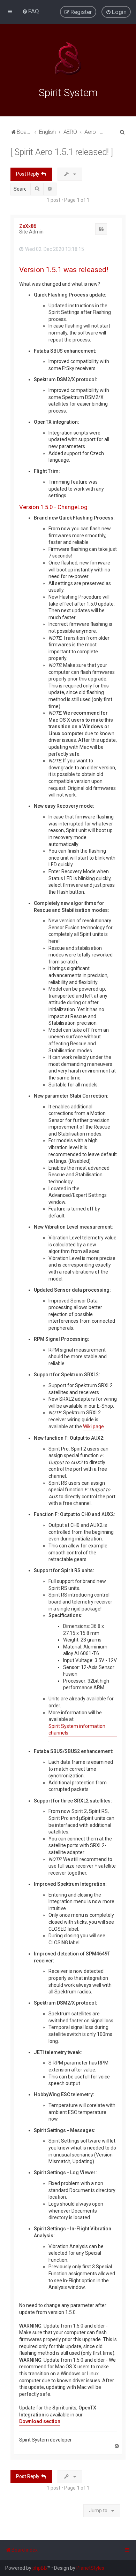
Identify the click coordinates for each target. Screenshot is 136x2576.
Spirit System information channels (77, 1730)
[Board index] (68, 59)
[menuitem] (31, 11)
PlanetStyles (90, 2568)
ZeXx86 (28, 226)
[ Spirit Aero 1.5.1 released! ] (62, 152)
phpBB (40, 2568)
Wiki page (93, 1427)
